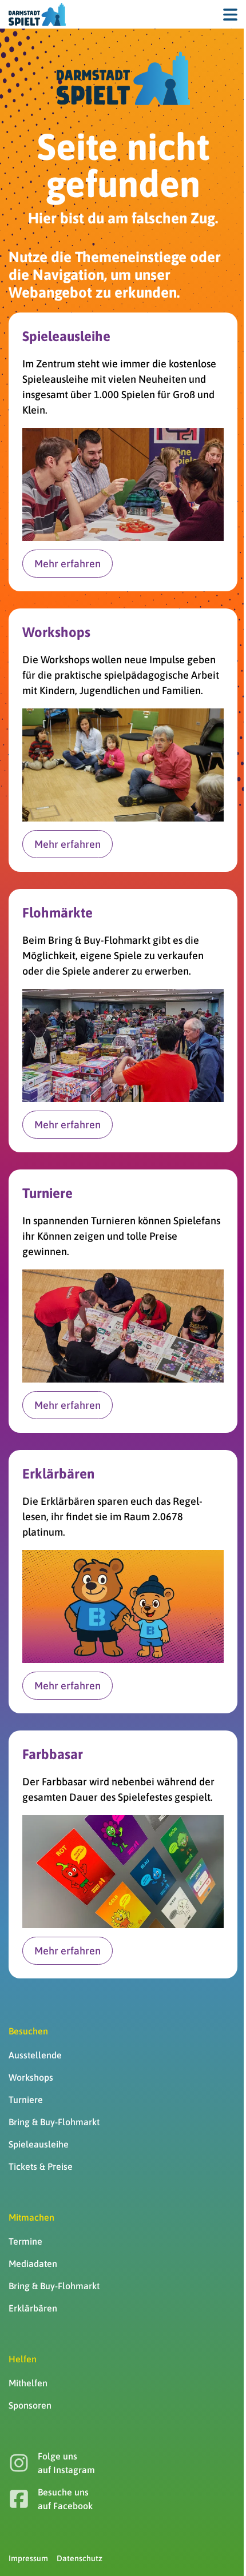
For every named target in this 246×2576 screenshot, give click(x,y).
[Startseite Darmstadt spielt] (123, 78)
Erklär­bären (33, 2308)
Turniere (26, 2100)
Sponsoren (30, 2405)
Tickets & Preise (41, 2166)
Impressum (28, 2558)
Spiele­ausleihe (39, 2144)
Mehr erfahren (68, 564)
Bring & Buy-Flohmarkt (54, 2122)
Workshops (31, 2077)
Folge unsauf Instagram (66, 2463)
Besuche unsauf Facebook (65, 2499)
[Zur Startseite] (37, 14)
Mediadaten (33, 2263)
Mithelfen (28, 2383)
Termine (25, 2241)
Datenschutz (80, 2558)
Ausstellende (35, 2055)
